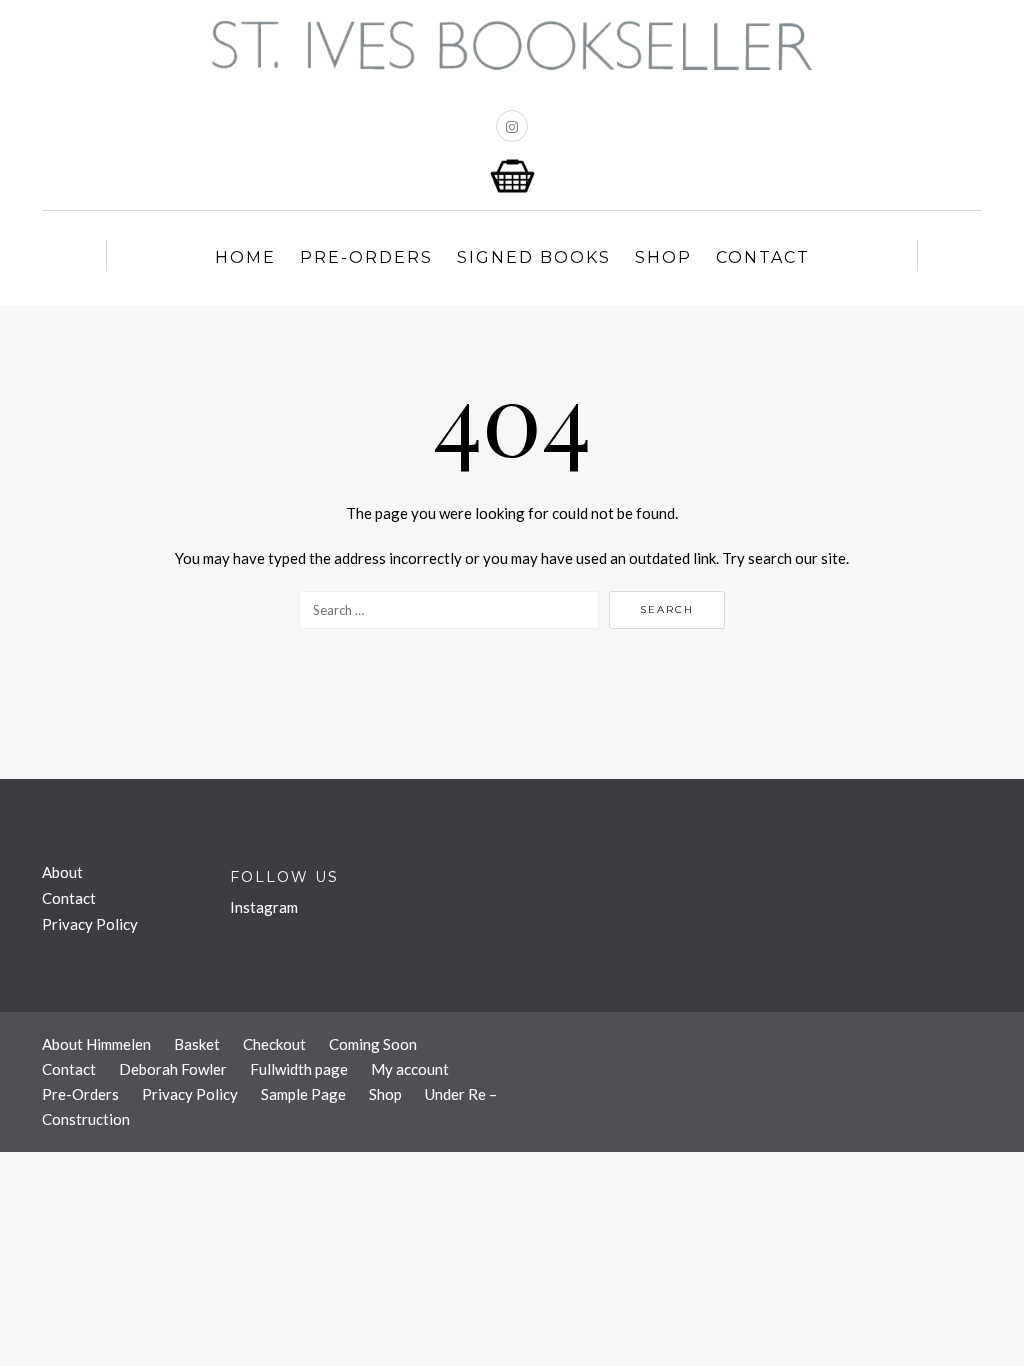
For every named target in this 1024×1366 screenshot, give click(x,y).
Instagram (264, 907)
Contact (763, 257)
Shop (663, 257)
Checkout (274, 1044)
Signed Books (534, 257)
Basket (197, 1044)
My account (410, 1069)
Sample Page (303, 1094)
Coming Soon (373, 1044)
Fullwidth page (299, 1069)
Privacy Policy (90, 924)
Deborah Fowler (173, 1069)
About (62, 872)
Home (245, 257)
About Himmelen (96, 1044)
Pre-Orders (366, 257)
